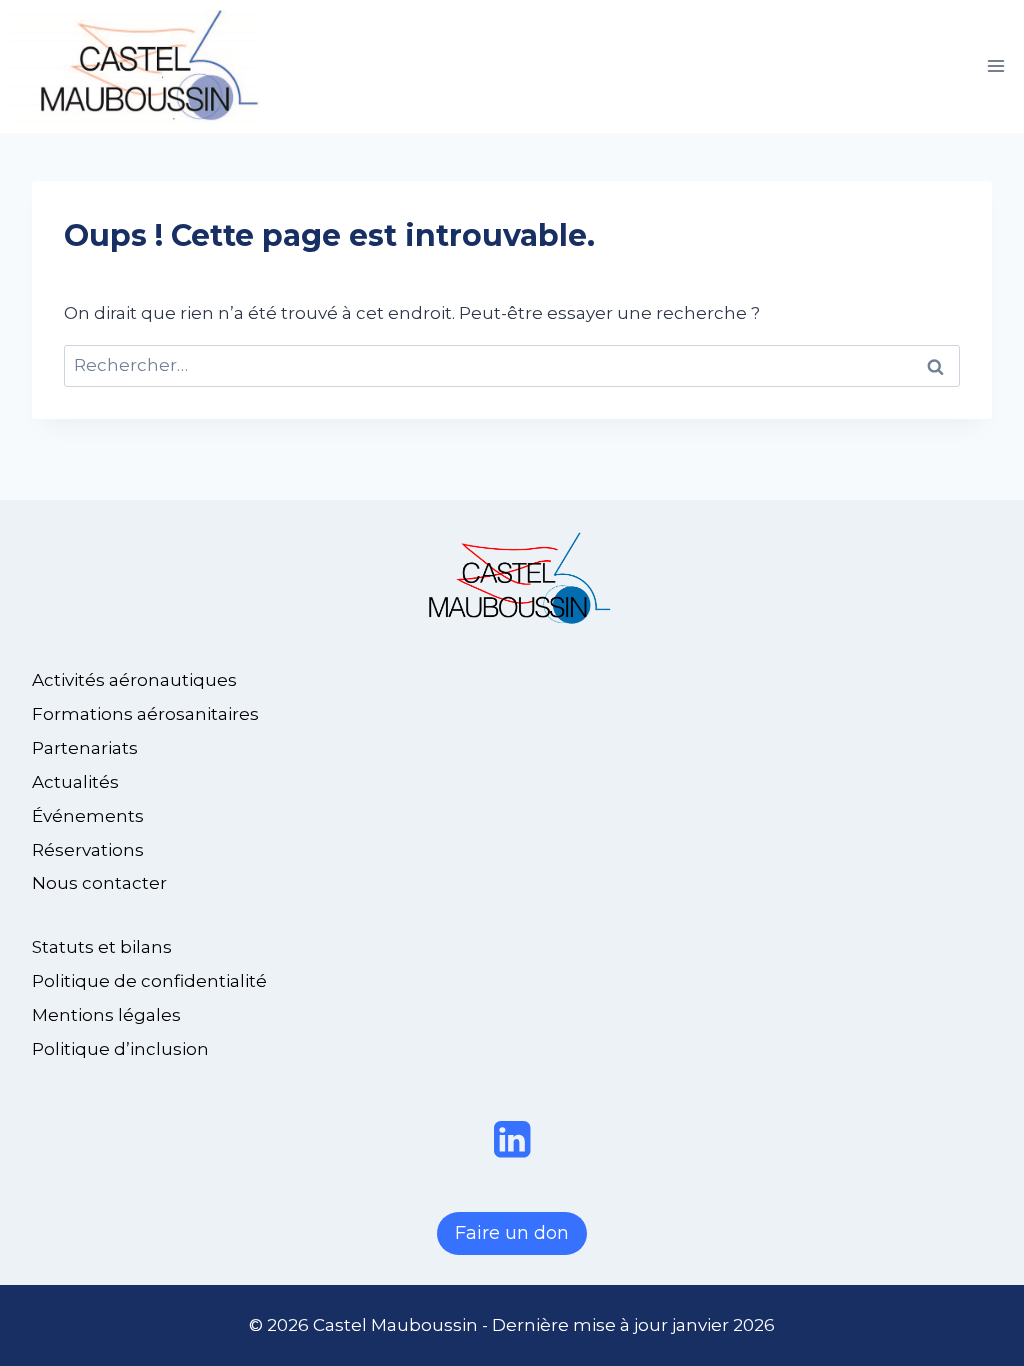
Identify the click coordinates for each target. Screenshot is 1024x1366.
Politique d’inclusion (120, 1049)
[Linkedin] (512, 1139)
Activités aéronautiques (134, 680)
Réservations (88, 850)
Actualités (75, 782)
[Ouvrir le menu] (995, 66)
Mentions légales (106, 1015)
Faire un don (512, 1233)
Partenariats (85, 748)
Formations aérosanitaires (145, 714)
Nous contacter (99, 883)
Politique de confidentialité (149, 981)
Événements (88, 816)
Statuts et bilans (102, 947)
